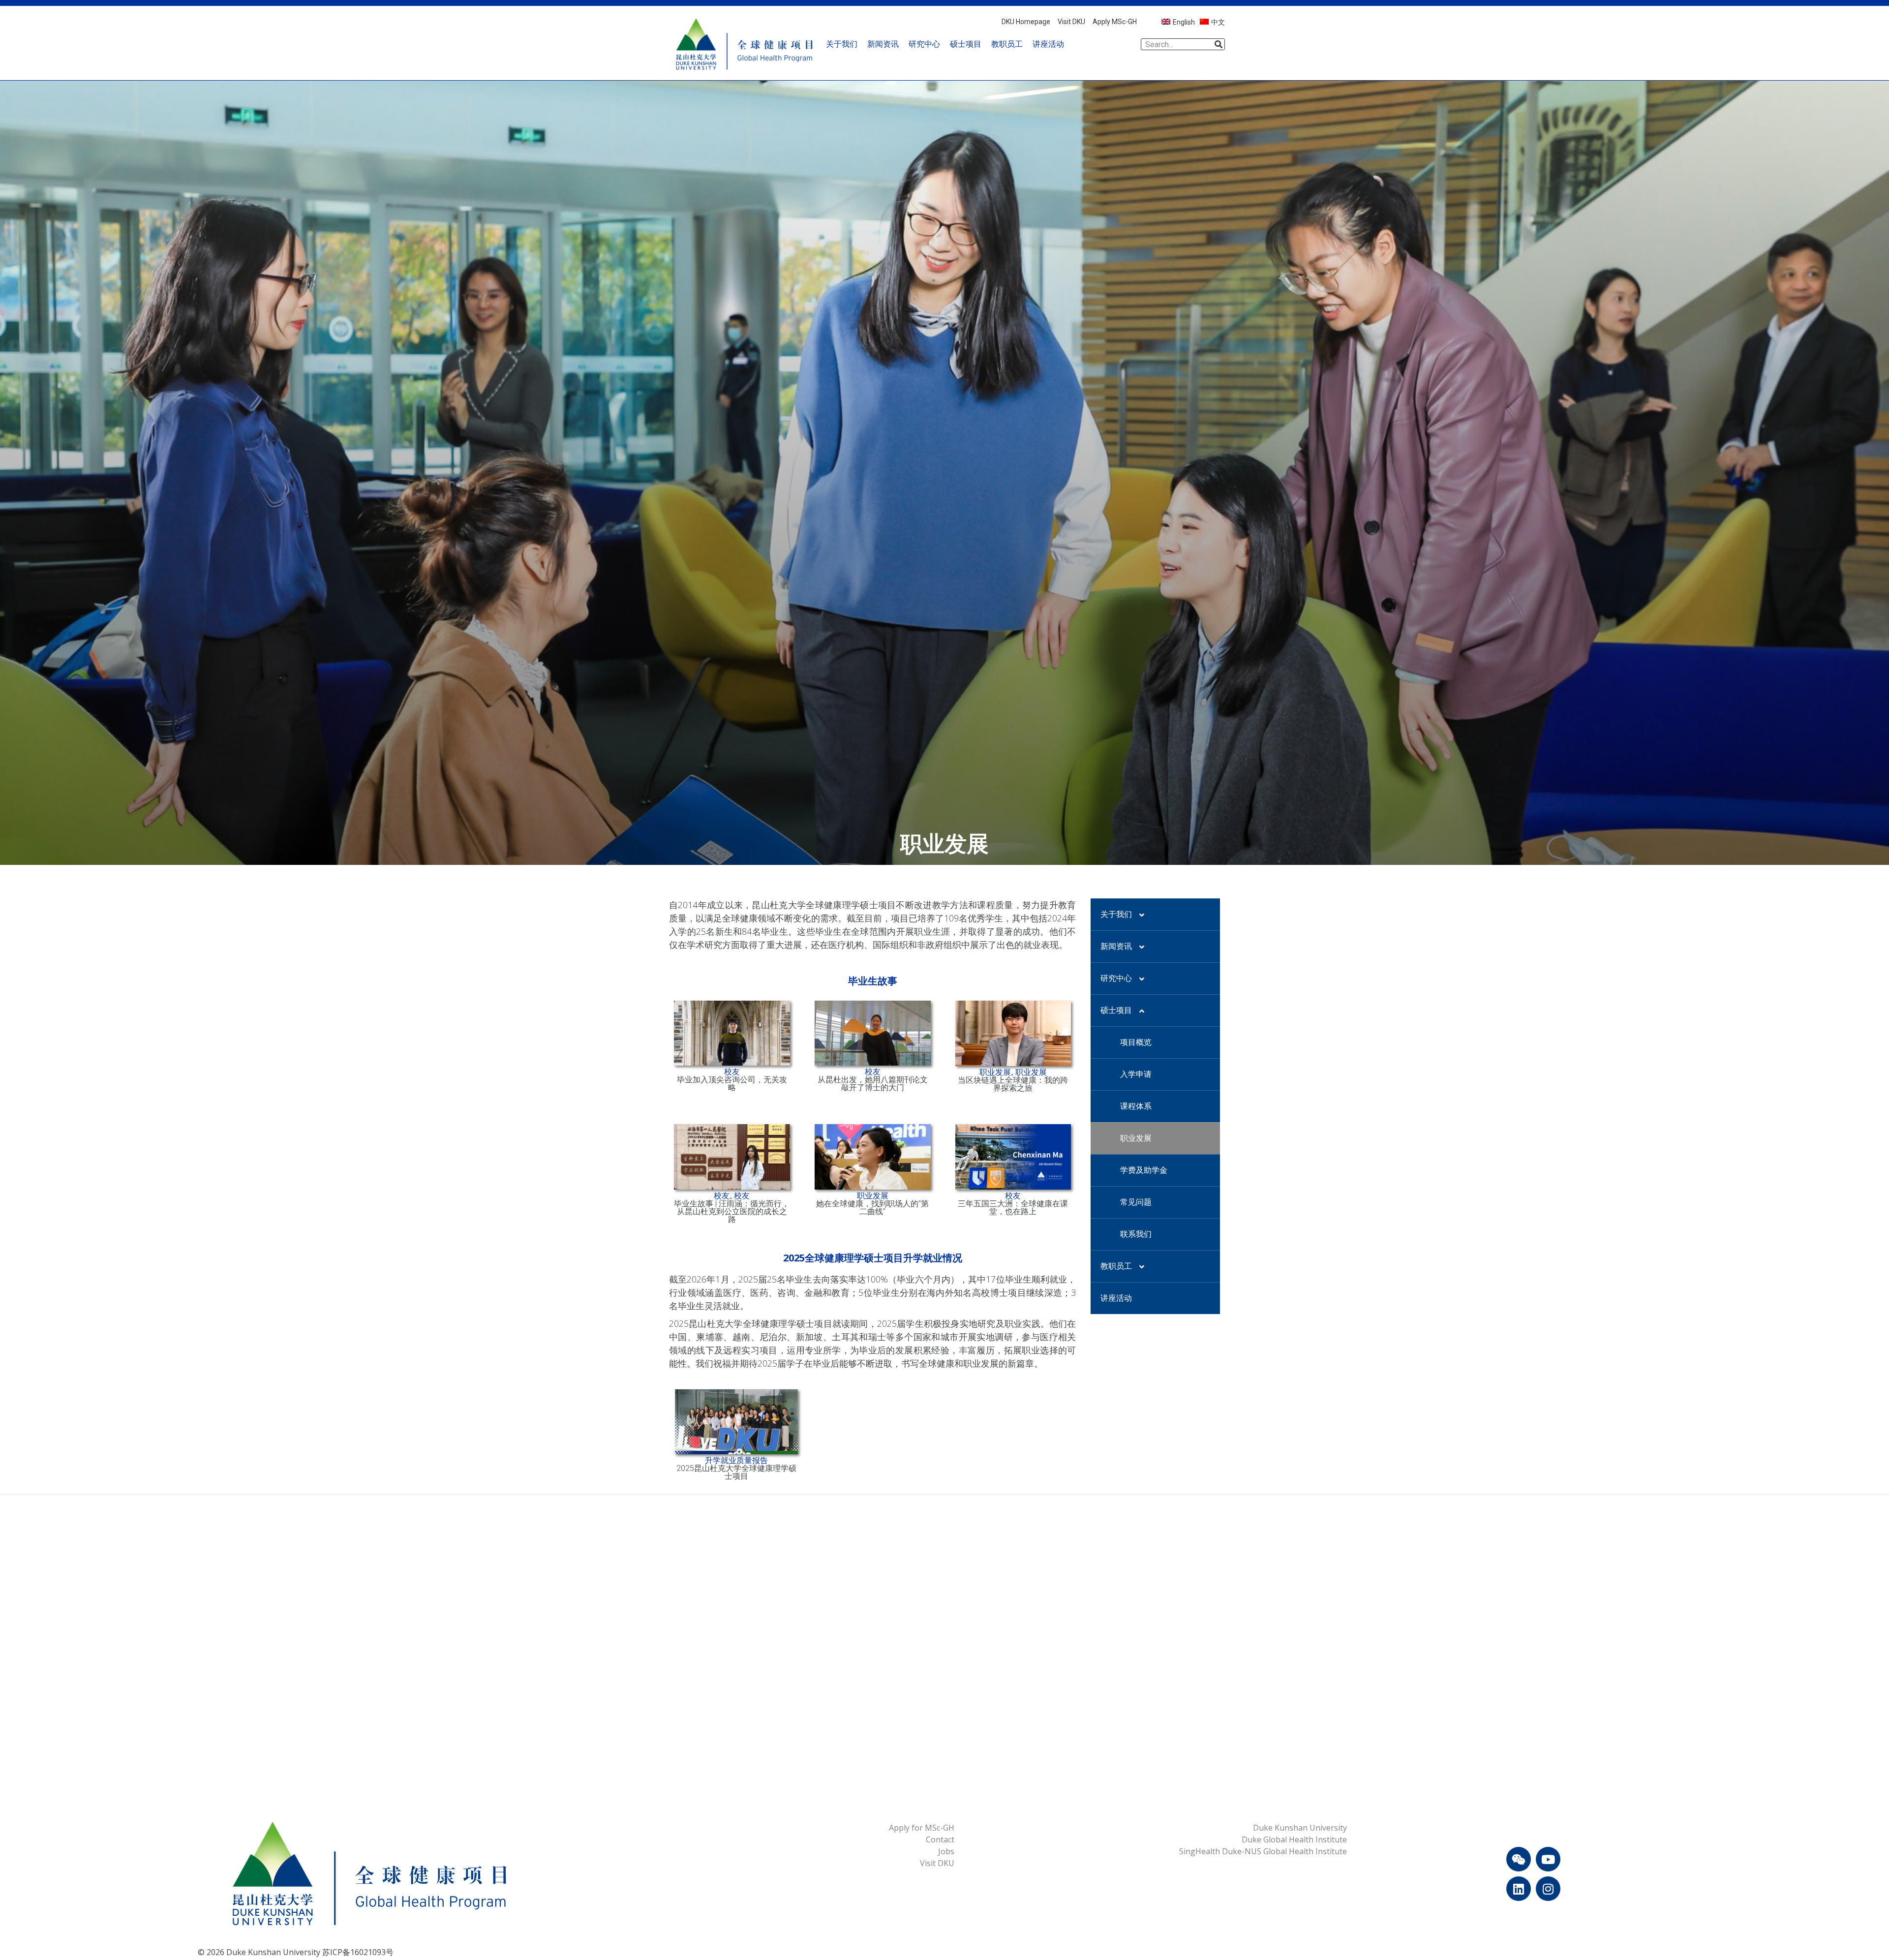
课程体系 (1136, 1106)
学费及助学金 (1144, 1170)
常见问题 (1136, 1202)
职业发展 (1136, 1138)
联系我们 (1136, 1234)
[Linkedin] (1519, 1889)
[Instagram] (1548, 1889)
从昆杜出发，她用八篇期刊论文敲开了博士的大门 (873, 1084)
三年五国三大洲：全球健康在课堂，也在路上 (1013, 1208)
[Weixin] (1519, 1859)
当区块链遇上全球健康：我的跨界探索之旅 (1013, 1084)
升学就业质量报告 (736, 1461)
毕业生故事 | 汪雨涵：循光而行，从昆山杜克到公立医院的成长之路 (732, 1211)
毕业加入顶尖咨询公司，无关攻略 (732, 1084)
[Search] (1219, 44)
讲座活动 (1048, 44)
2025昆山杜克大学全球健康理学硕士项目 (736, 1472)
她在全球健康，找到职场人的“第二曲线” (872, 1208)
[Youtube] (1548, 1859)
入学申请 (1136, 1074)
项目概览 (1136, 1042)
